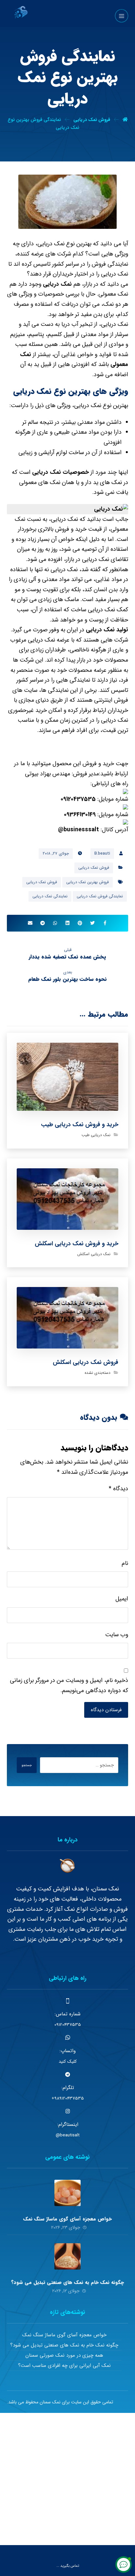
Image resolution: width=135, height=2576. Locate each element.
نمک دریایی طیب (96, 1135)
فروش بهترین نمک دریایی (87, 882)
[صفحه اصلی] (125, 120)
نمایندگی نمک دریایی (50, 896)
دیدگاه (118, 1489)
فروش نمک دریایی (94, 868)
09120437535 (78, 799)
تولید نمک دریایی (107, 630)
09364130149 (80, 814)
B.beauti (102, 853)
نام (125, 1563)
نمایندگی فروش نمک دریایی (100, 896)
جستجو (27, 1765)
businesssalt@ (78, 830)
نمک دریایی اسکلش (94, 1254)
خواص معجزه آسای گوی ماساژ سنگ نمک (67, 2219)
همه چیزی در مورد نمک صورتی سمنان (64, 2355)
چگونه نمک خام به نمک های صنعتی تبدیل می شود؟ (67, 2282)
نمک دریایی (57, 284)
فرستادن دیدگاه (106, 1710)
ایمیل (122, 1599)
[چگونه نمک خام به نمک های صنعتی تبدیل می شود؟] (67, 2256)
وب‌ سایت (117, 1635)
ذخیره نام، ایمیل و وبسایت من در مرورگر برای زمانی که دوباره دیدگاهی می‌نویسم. (69, 1685)
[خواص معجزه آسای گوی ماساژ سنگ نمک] (67, 2193)
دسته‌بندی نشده (97, 1373)
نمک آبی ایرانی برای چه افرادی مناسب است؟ (64, 2366)
